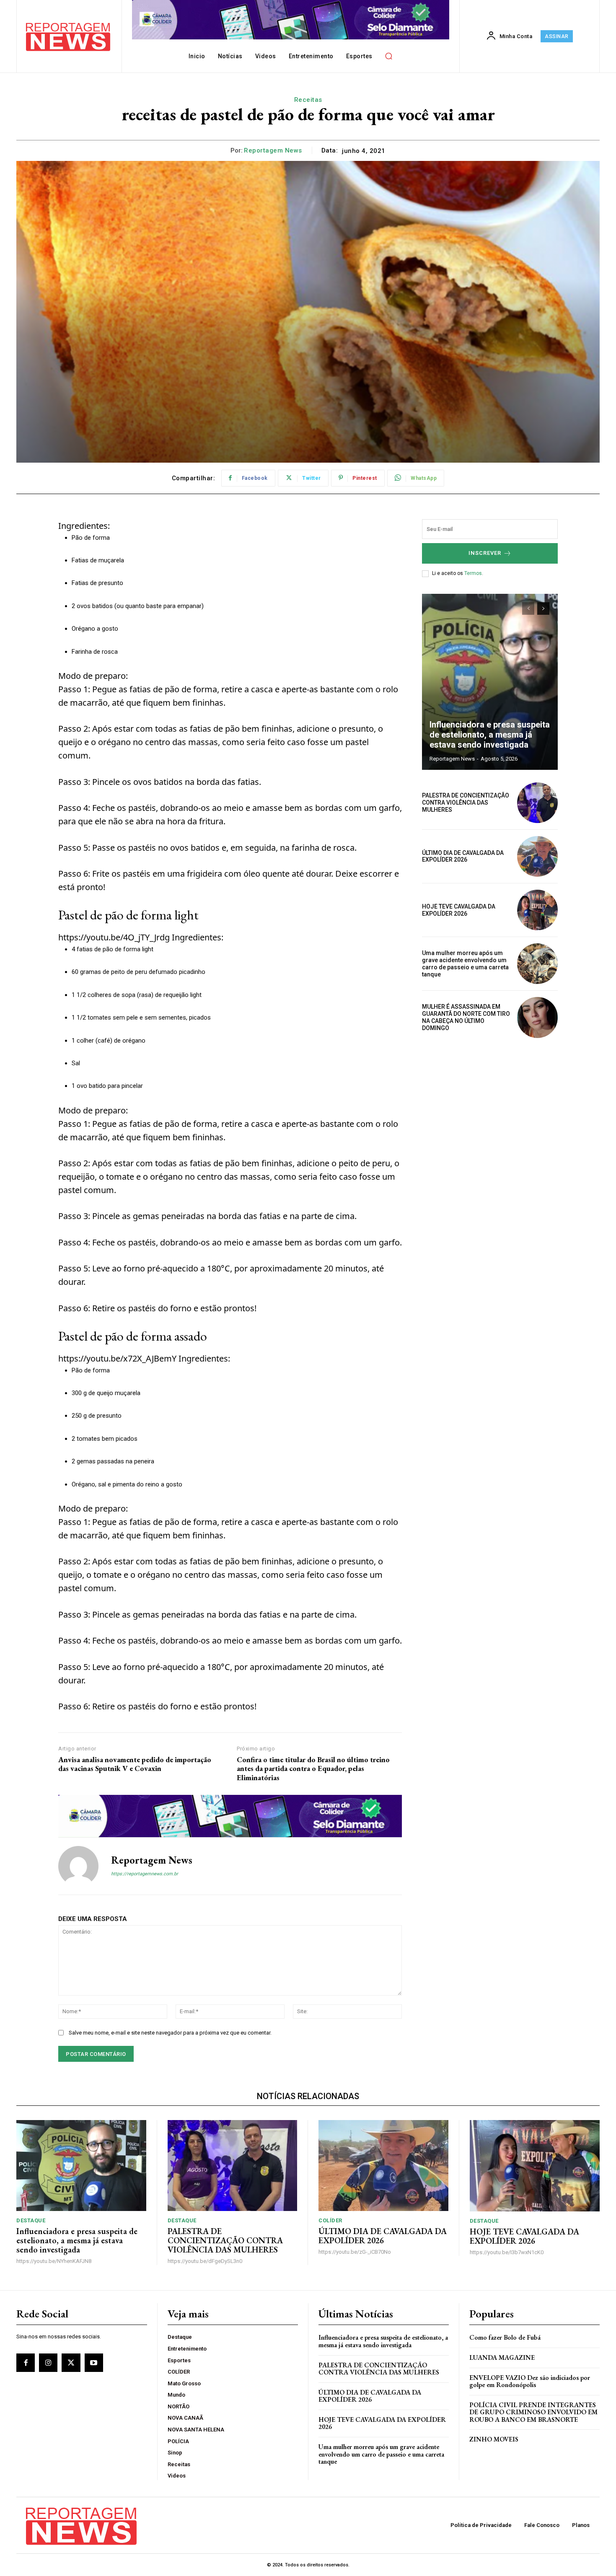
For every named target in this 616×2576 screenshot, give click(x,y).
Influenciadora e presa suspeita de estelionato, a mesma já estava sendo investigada (490, 735)
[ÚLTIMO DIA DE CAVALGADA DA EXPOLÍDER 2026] (537, 856)
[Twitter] (71, 2363)
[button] (389, 56)
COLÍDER (330, 2220)
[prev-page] (528, 608)
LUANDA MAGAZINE (502, 2357)
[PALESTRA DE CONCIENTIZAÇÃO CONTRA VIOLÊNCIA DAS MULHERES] (537, 803)
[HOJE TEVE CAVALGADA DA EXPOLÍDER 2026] (537, 910)
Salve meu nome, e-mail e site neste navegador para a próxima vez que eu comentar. (170, 2033)
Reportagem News (273, 150)
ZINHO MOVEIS (494, 2439)
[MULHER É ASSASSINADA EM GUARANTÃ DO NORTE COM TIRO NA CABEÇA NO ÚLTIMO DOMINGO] (537, 1017)
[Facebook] (26, 2363)
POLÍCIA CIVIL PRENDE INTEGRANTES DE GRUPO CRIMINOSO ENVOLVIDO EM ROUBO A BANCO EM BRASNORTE (533, 2412)
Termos (473, 573)
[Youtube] (94, 2363)
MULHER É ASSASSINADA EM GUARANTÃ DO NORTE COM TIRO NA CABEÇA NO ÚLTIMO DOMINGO (466, 1017)
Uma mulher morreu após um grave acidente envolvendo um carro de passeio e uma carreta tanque (465, 963)
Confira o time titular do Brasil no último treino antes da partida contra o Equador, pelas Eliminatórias (313, 1769)
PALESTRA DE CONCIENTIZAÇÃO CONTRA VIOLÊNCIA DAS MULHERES (466, 803)
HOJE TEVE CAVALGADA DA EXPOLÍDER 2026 (459, 910)
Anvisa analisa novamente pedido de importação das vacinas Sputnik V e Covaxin (135, 1764)
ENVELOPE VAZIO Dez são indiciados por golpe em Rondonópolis (530, 2381)
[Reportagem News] (78, 1866)
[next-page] (543, 608)
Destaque (31, 2220)
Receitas (308, 100)
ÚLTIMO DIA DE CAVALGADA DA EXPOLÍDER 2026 (463, 856)
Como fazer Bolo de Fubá (505, 2337)
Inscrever (485, 553)
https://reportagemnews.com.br (145, 1874)
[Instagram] (48, 2363)
